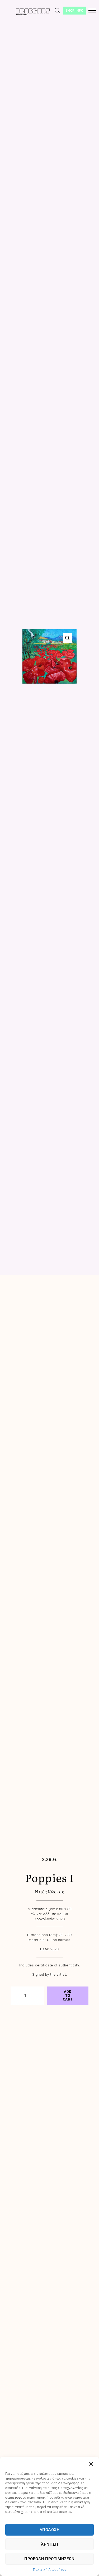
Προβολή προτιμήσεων (49, 2559)
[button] (91, 2463)
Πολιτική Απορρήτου (49, 2570)
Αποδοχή (50, 2530)
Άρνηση (49, 2544)
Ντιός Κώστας (49, 1891)
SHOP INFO (75, 11)
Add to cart (68, 1995)
